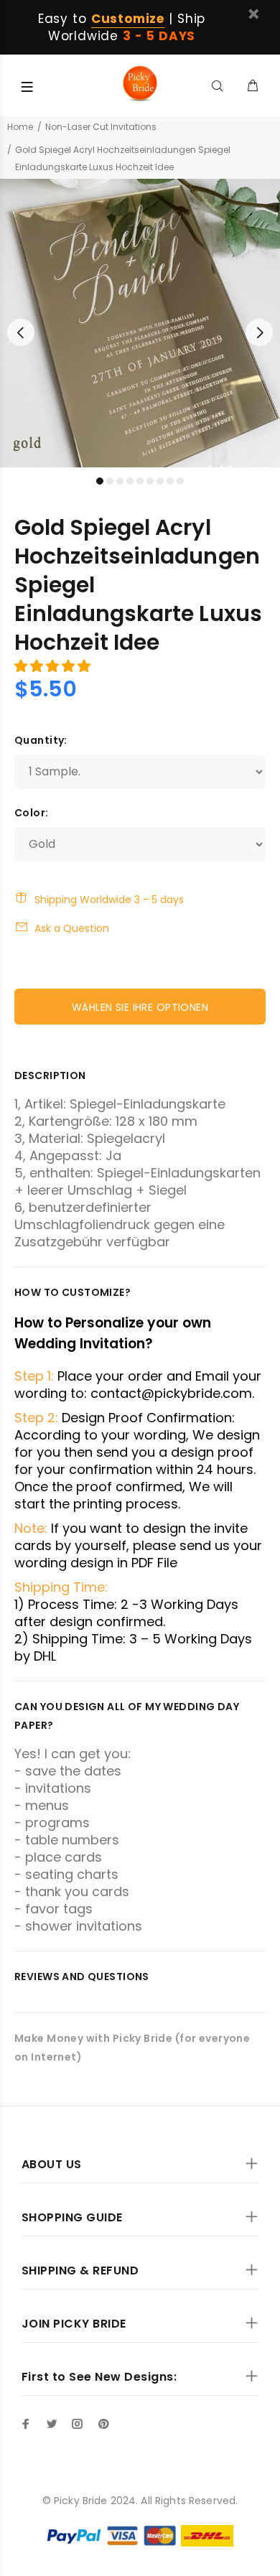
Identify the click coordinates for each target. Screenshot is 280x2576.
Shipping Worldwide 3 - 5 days (109, 900)
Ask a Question (72, 928)
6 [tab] (150, 481)
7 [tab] (160, 481)
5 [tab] (140, 481)
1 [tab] (100, 481)
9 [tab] (180, 481)
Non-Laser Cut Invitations (101, 127)
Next (259, 332)
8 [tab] (170, 481)
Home (20, 127)
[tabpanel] (140, 323)
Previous (21, 332)
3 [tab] (120, 481)
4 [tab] (130, 481)
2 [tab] (110, 481)
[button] (54, 666)
